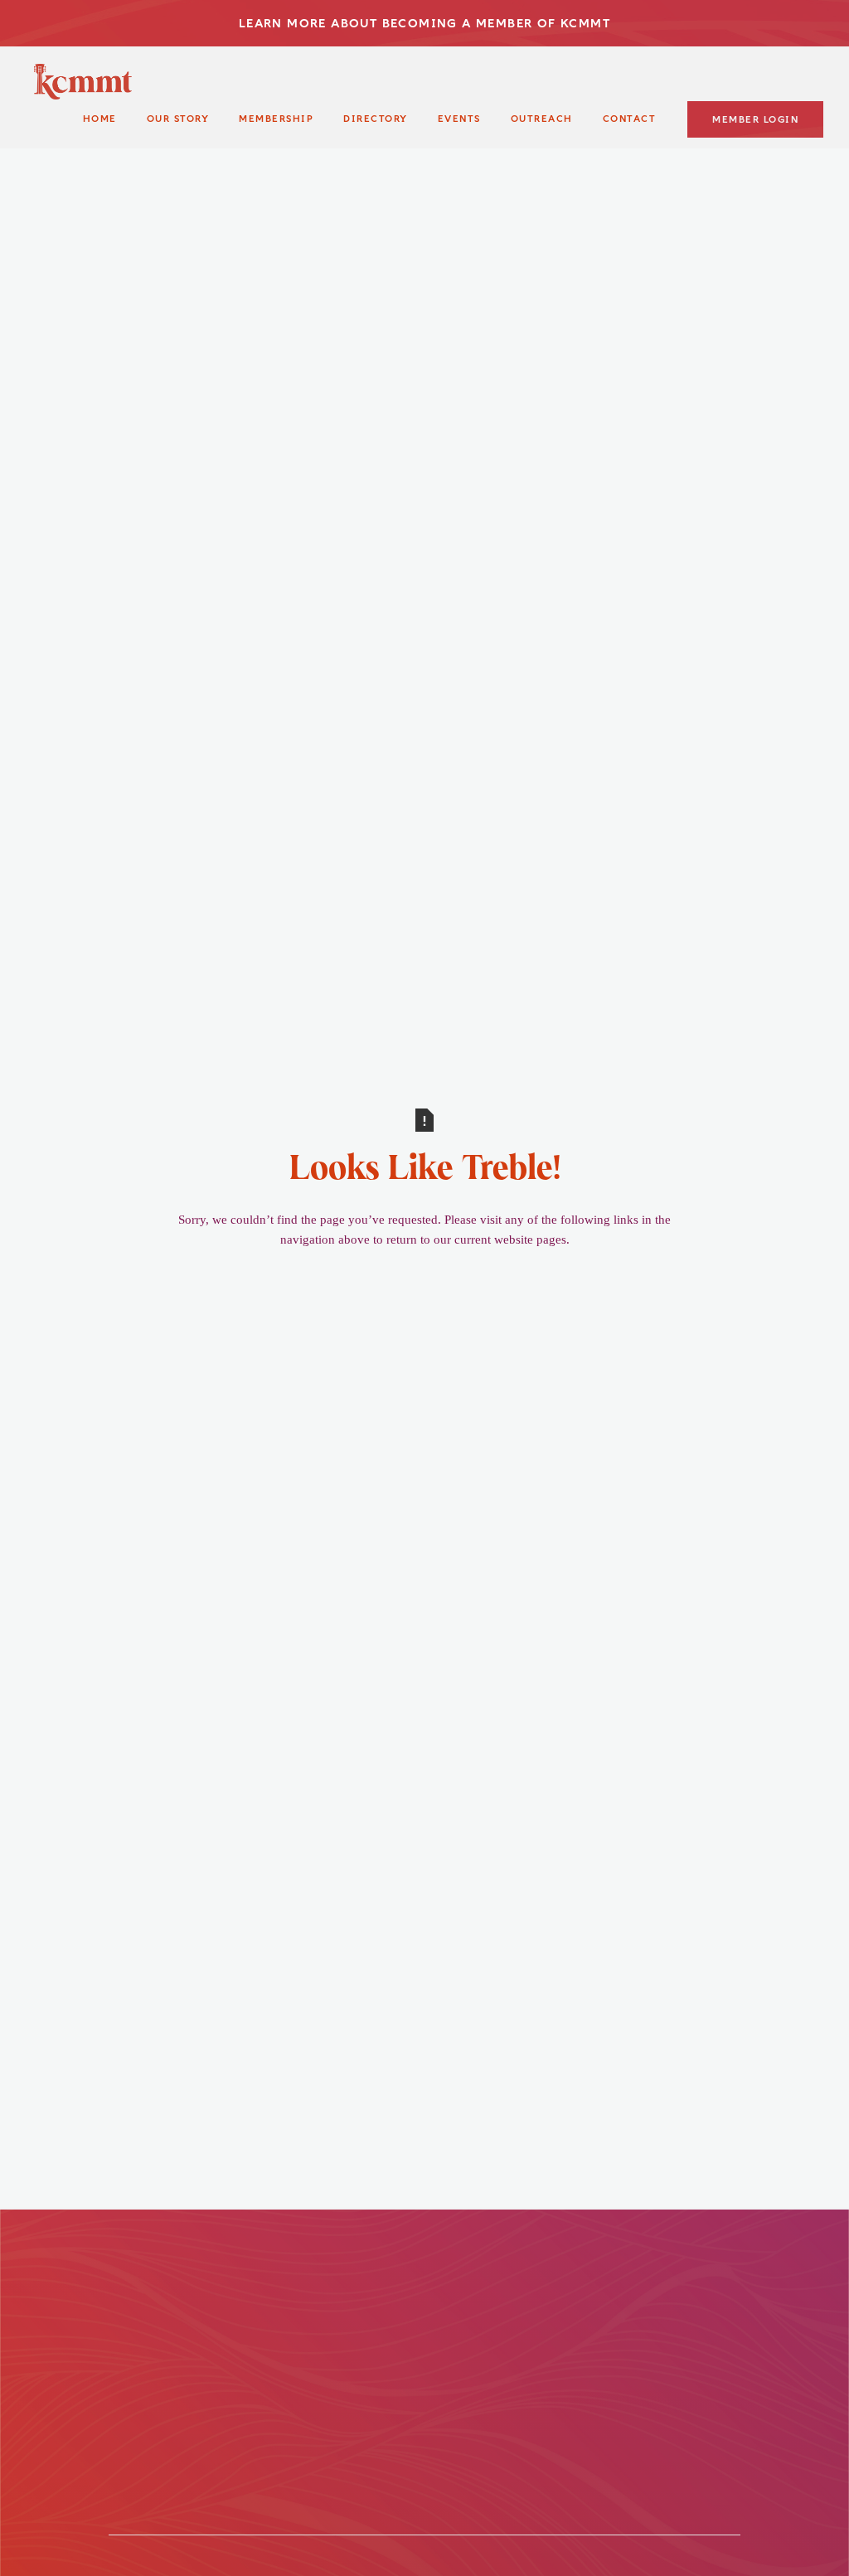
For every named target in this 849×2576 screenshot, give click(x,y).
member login (755, 120)
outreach (542, 119)
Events (459, 119)
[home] (83, 82)
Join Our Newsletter (543, 2309)
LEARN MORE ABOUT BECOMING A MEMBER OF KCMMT (424, 23)
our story (178, 119)
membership (276, 119)
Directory (376, 119)
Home (100, 119)
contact (630, 119)
